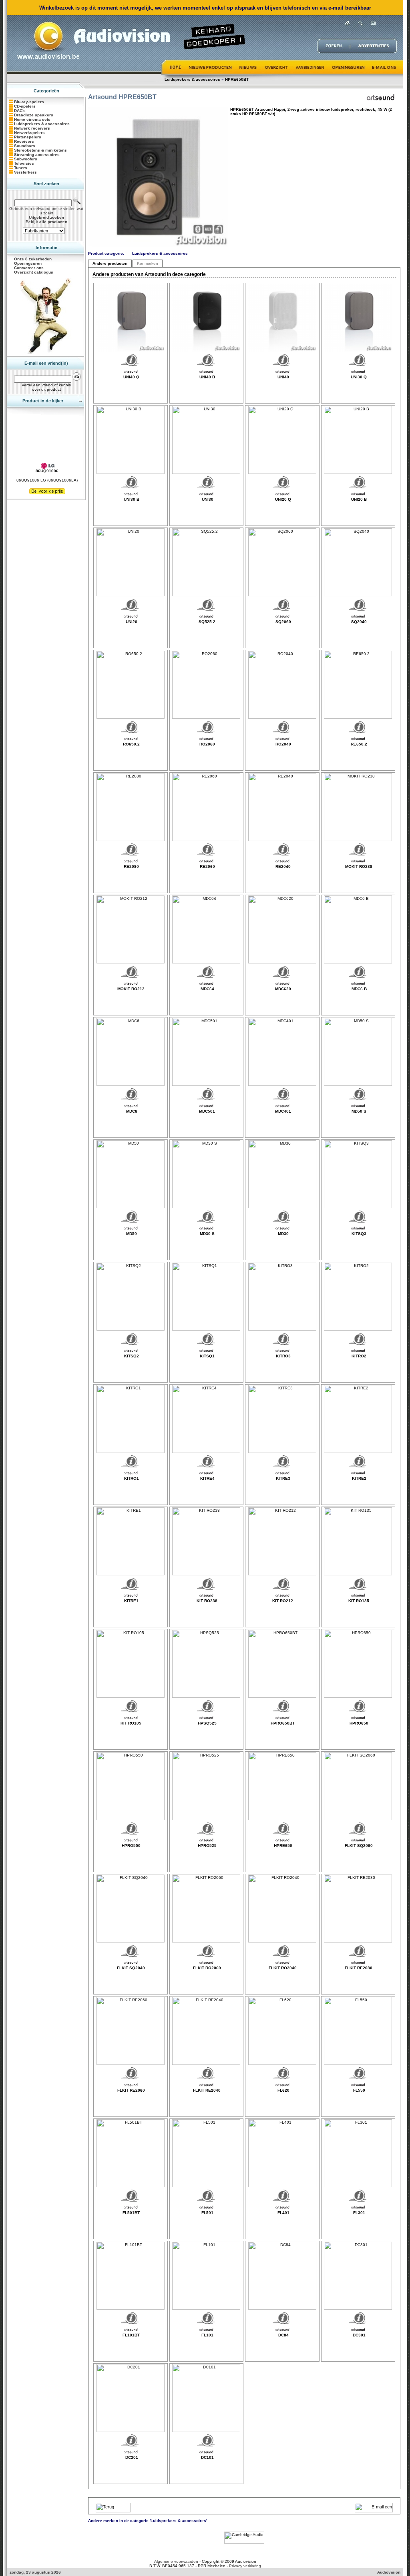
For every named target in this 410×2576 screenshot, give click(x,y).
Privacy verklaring (245, 2566)
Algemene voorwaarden (176, 2561)
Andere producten (110, 263)
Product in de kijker (43, 401)
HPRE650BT (237, 79)
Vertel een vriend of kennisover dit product (46, 387)
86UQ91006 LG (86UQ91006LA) (47, 480)
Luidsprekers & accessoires (192, 79)
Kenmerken (148, 263)
